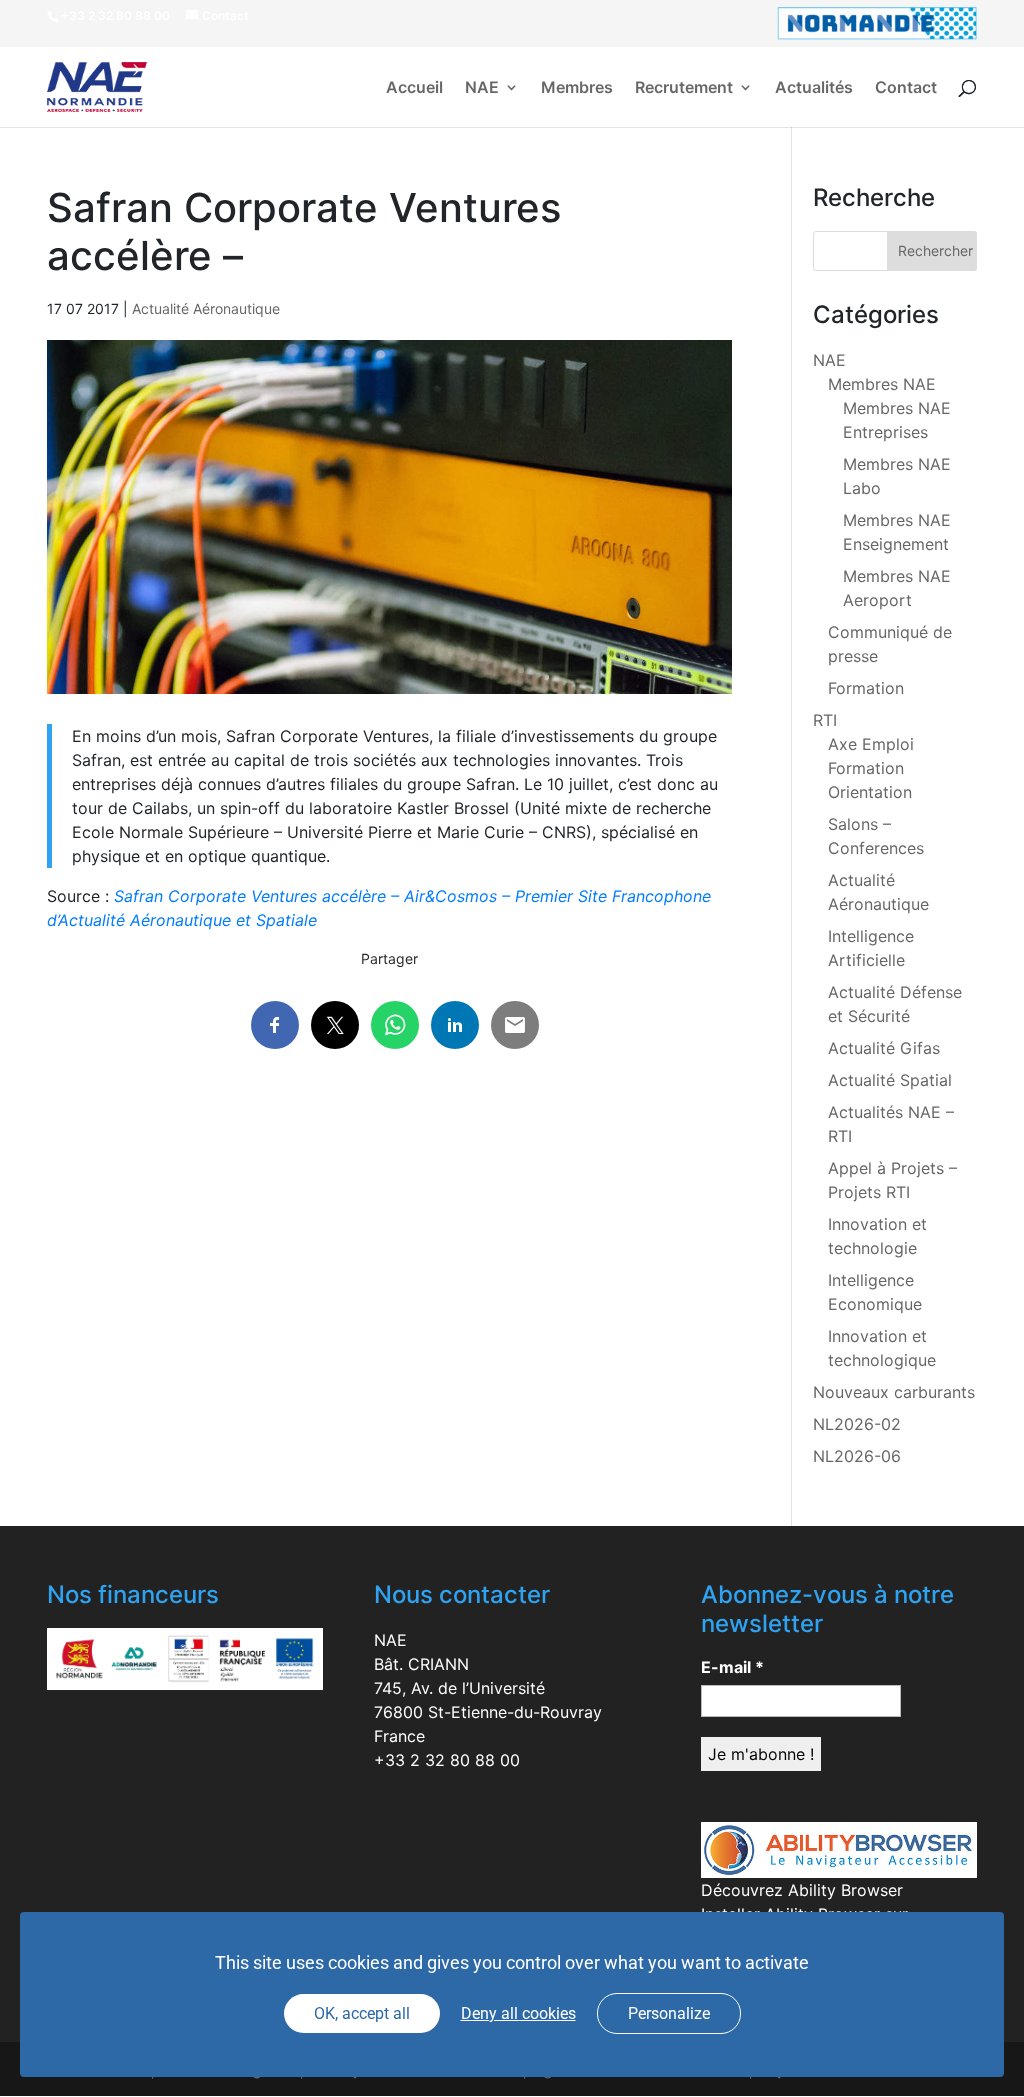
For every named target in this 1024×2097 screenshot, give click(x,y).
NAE (482, 88)
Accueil (414, 88)
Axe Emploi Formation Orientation (871, 768)
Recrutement (684, 88)
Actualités (814, 88)
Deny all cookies (518, 2013)
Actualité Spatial (890, 1080)
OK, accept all (362, 2013)
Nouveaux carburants (894, 1392)
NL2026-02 (857, 1424)
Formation (866, 688)
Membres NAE (882, 384)
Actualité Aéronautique (206, 308)
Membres (577, 88)
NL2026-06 (857, 1456)
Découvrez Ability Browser (802, 1890)
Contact (906, 88)
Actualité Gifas (884, 1048)
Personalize (669, 2013)
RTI (825, 720)
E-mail (732, 1667)
